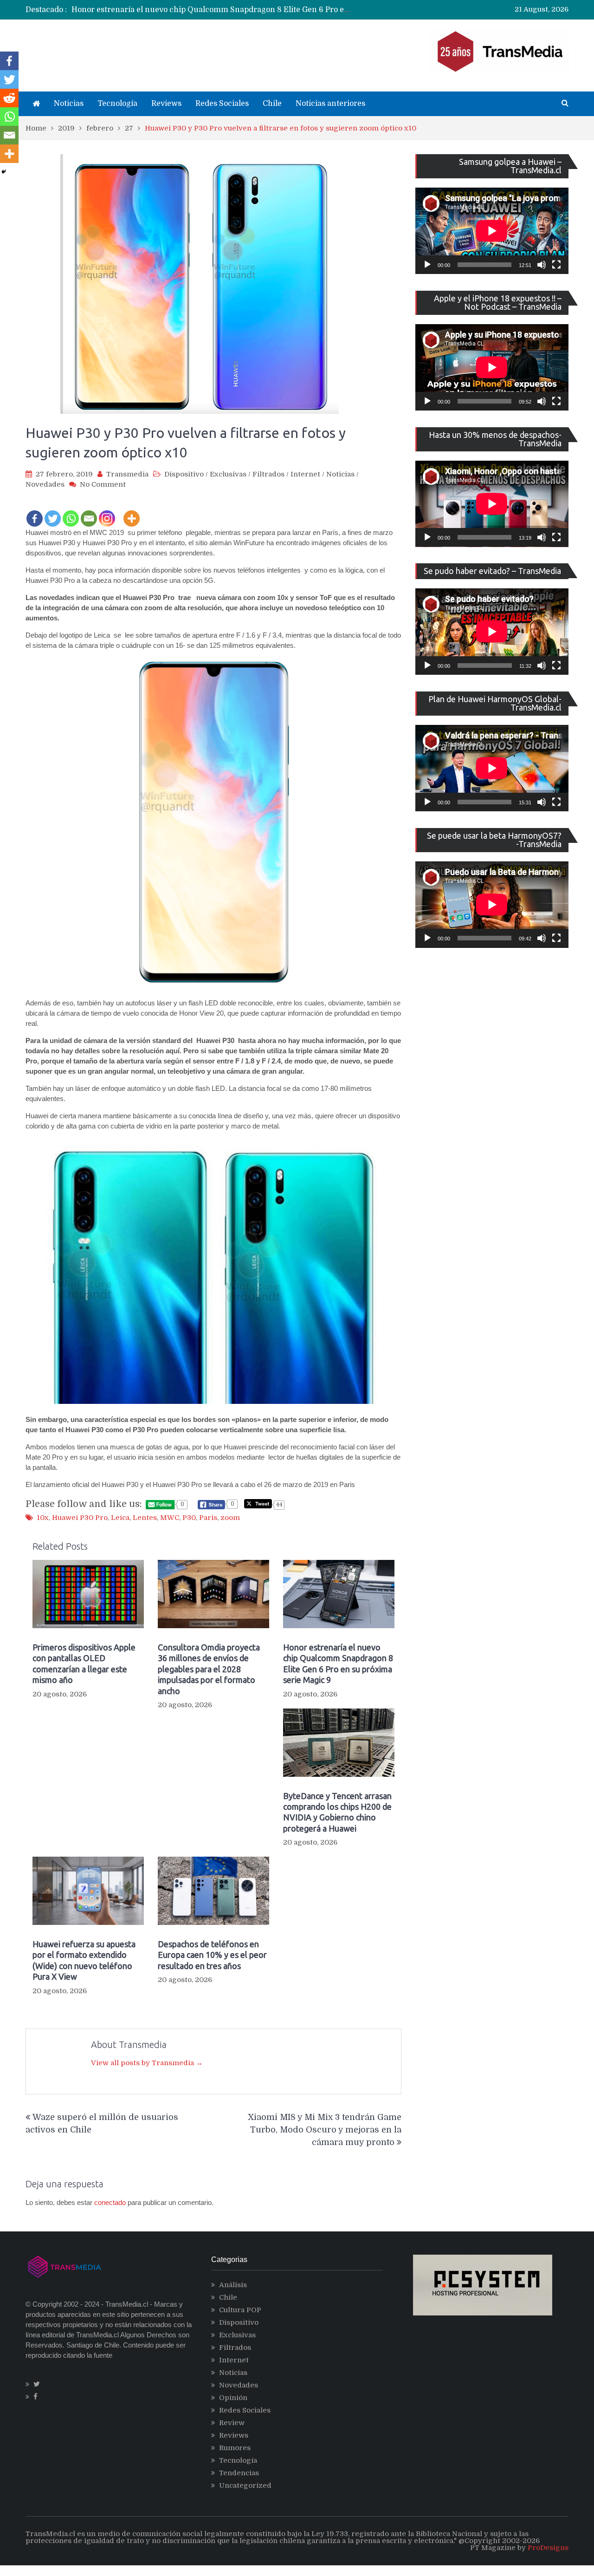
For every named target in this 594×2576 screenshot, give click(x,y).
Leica (120, 1518)
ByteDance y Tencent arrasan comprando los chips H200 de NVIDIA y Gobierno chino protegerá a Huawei (337, 1812)
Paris (208, 1518)
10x (43, 1518)
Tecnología (117, 104)
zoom (230, 1518)
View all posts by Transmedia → (147, 2063)
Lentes (145, 1518)
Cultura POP (240, 2310)
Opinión (233, 2398)
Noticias (69, 104)
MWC (170, 1518)
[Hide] (4, 172)
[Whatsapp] (71, 512)
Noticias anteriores (330, 104)
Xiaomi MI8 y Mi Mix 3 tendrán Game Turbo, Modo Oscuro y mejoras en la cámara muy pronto (325, 2130)
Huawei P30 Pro (80, 1518)
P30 (189, 1518)
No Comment (103, 484)
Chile (272, 104)
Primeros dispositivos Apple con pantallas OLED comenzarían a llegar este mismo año (84, 1663)
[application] (492, 231)
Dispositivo (184, 474)
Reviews (166, 104)
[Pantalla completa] (556, 265)
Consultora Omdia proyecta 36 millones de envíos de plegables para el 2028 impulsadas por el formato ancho (209, 1669)
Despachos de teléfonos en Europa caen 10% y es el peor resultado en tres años (212, 1955)
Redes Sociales (222, 104)
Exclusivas (228, 474)
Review (232, 2423)
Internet (305, 474)
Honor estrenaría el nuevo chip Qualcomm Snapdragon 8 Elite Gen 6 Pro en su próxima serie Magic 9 (257, 10)
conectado (110, 2202)
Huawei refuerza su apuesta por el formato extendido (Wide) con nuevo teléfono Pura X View (84, 1960)
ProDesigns (548, 2548)
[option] (211, 10)
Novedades (45, 484)
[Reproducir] (427, 265)
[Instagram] (107, 512)
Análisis (233, 2285)
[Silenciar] (542, 265)
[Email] (89, 512)
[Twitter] (53, 512)
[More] (132, 512)
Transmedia (127, 474)
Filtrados (268, 474)
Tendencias (239, 2473)
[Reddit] (9, 98)
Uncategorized (245, 2485)
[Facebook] (35, 512)
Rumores (235, 2448)
